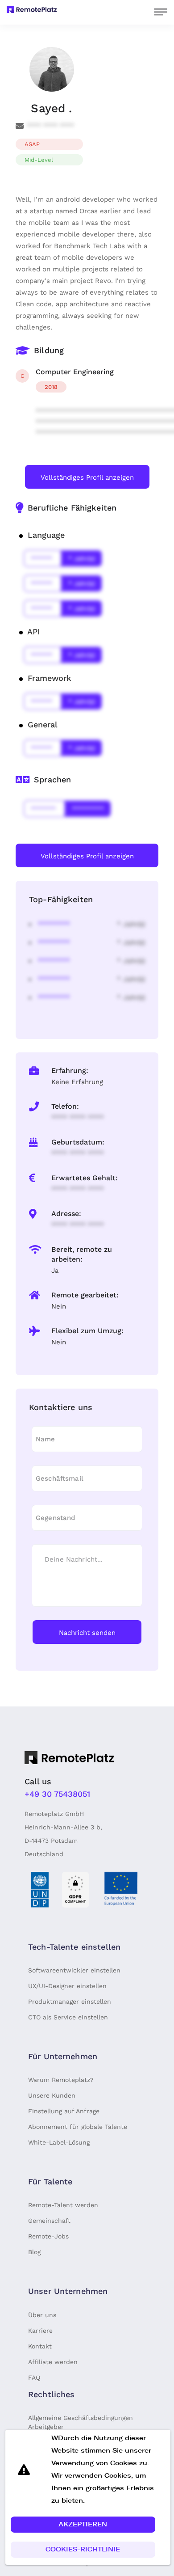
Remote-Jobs (48, 2236)
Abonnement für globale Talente (78, 2127)
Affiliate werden (53, 2362)
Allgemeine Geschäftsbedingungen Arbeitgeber (81, 2422)
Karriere (40, 2331)
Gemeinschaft (49, 2221)
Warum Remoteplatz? (61, 2080)
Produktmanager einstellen (70, 2002)
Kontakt (40, 2346)
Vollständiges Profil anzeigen (87, 477)
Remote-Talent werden (63, 2205)
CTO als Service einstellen (68, 2017)
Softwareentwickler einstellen (74, 1970)
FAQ (34, 2378)
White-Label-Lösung (59, 2142)
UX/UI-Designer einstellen (67, 1986)
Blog (34, 2252)
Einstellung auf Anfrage (64, 2111)
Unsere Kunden (52, 2095)
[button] (83, 2525)
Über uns (42, 2315)
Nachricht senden (87, 1633)
